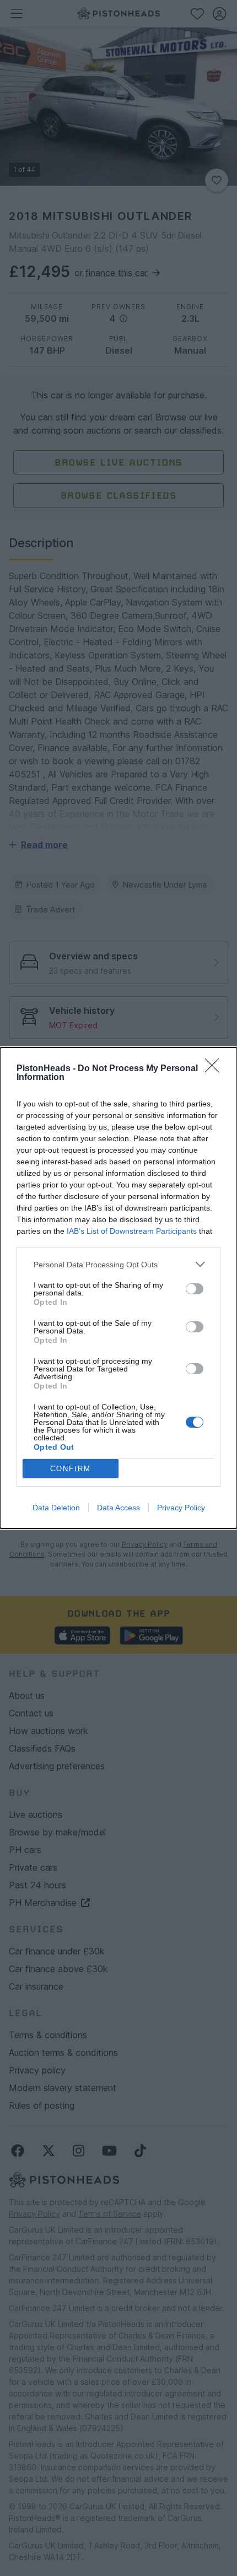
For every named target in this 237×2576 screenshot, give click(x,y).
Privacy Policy (181, 1508)
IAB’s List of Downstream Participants (132, 1231)
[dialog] (118, 1288)
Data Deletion (56, 1508)
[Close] (216, 1069)
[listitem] (118, 1264)
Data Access (118, 1508)
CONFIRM (71, 1469)
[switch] (195, 1289)
